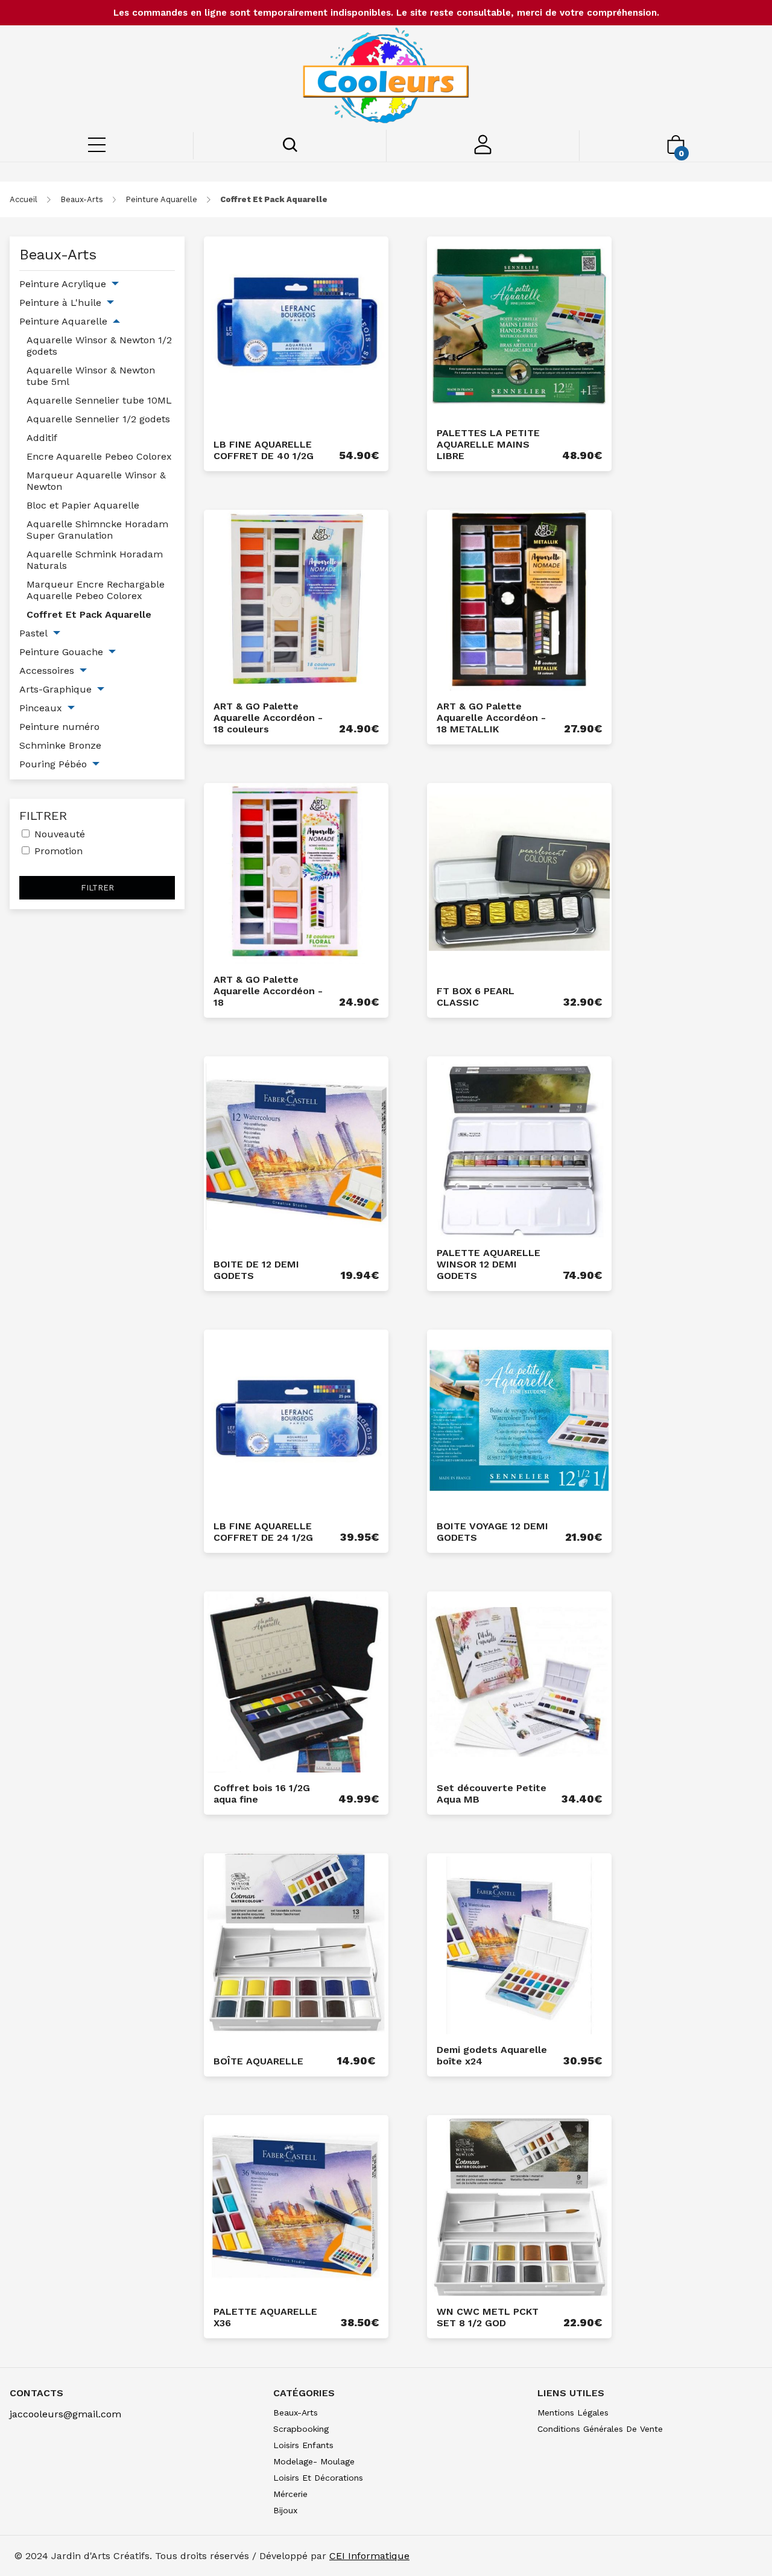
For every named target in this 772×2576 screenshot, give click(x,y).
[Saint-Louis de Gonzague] (386, 78)
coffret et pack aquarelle (274, 199)
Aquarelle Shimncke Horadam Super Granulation (97, 530)
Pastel (33, 633)
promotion (59, 851)
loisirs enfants (303, 2445)
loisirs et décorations (318, 2478)
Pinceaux (41, 708)
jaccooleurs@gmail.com (65, 2414)
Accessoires (47, 671)
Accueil (24, 199)
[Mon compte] (483, 151)
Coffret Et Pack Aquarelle (89, 614)
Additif (42, 438)
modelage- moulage (314, 2461)
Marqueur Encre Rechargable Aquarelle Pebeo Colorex (96, 590)
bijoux (285, 2510)
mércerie (290, 2494)
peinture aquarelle (161, 199)
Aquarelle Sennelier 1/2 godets (98, 419)
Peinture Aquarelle (63, 321)
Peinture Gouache (61, 652)
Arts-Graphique (55, 689)
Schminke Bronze (60, 745)
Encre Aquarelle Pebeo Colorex (99, 456)
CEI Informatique (369, 2556)
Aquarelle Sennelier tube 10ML (99, 400)
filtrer (97, 888)
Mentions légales (573, 2413)
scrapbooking (301, 2429)
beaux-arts (82, 199)
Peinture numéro (59, 727)
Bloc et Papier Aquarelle (83, 505)
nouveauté (60, 834)
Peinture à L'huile (60, 303)
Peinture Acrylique (63, 284)
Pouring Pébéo (53, 764)
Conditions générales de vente (600, 2429)
